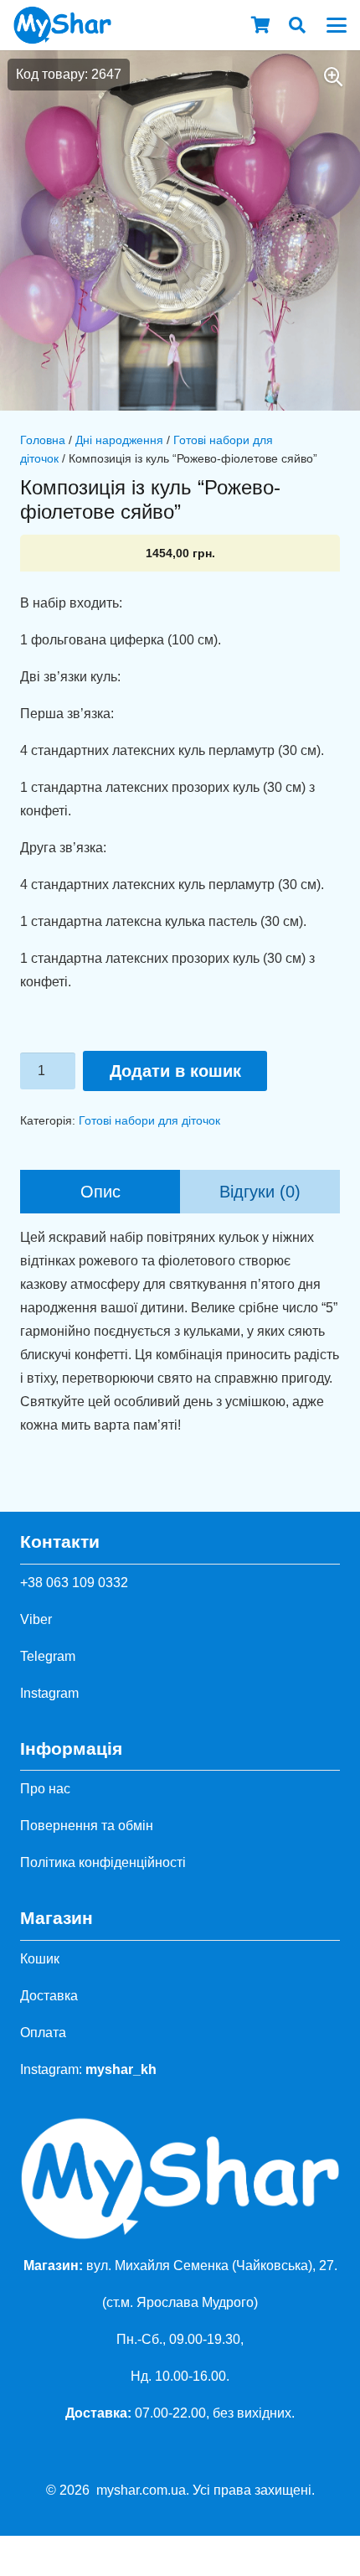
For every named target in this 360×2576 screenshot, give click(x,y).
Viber (36, 1619)
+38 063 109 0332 (74, 1583)
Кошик (40, 1959)
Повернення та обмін (87, 1826)
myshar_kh (121, 2069)
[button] (297, 25)
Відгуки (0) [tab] (260, 1192)
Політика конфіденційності (103, 1862)
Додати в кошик (175, 1071)
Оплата (43, 2033)
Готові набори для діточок (149, 1120)
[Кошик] (260, 25)
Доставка (49, 1996)
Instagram (49, 1693)
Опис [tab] (100, 1192)
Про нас (45, 1789)
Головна (43, 440)
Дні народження (119, 440)
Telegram (48, 1656)
